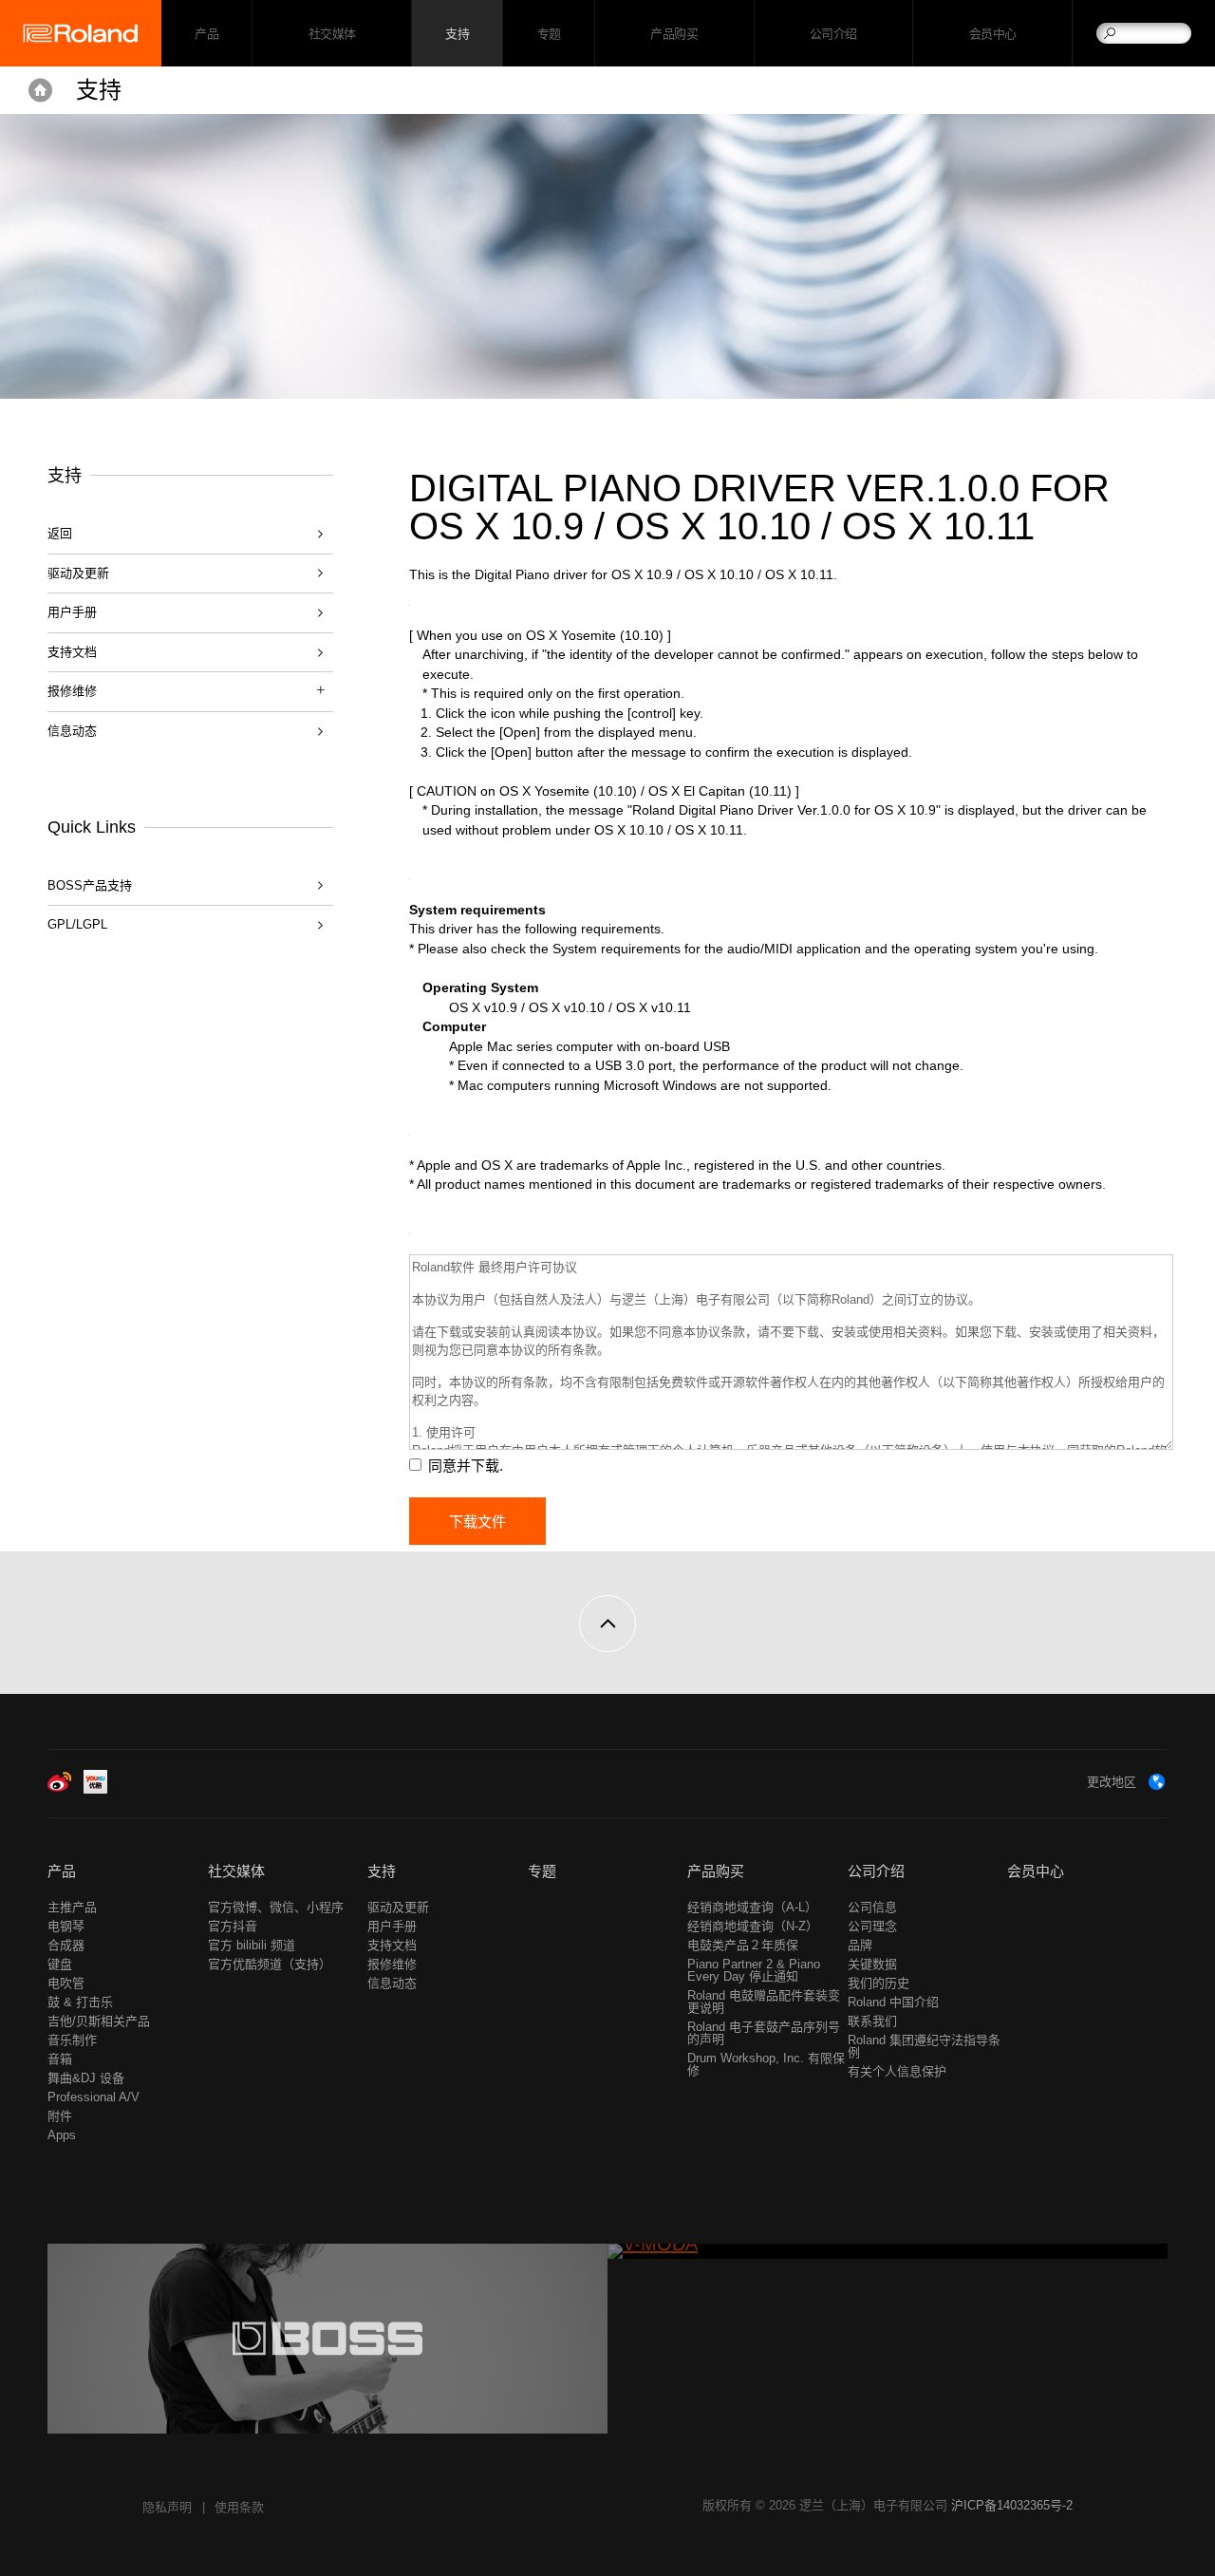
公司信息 (872, 1907)
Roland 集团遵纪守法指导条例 (924, 2046)
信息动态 (72, 731)
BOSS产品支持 (90, 885)
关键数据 (872, 1964)
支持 (457, 34)
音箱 (60, 2059)
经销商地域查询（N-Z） (753, 1926)
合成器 (66, 1945)
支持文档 (72, 652)
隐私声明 (167, 2507)
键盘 (60, 1964)
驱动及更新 (78, 573)
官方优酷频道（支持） (270, 1964)
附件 (60, 2116)
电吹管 (66, 1983)
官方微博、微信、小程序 (276, 1907)
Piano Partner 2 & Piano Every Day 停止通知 (754, 1970)
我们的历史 (879, 1983)
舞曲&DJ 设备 (86, 2078)
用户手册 (72, 612)
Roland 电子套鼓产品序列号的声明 (764, 2033)
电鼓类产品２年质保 (743, 1945)
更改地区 (1112, 1782)
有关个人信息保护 (897, 2071)
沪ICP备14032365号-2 (1012, 2505)
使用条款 (239, 2507)
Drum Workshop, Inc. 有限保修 (766, 2064)
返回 (60, 533)
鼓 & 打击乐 (80, 2002)
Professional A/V (93, 2097)
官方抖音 (233, 1926)
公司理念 (872, 1926)
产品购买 (674, 34)
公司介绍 (833, 34)
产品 (62, 1871)
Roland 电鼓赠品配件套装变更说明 (764, 2002)
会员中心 (993, 34)
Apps (62, 2135)
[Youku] (95, 1789)
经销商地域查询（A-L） (752, 1907)
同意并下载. (466, 1466)
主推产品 (72, 1907)
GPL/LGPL (77, 924)
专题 (549, 34)
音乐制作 (72, 2040)
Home (40, 90)
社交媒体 (332, 34)
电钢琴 (66, 1926)
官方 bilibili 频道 (252, 1945)
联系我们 (872, 2021)
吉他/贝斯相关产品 (99, 2021)
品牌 (860, 1945)
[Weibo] (59, 1789)
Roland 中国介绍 (893, 2002)
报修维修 (392, 1964)
